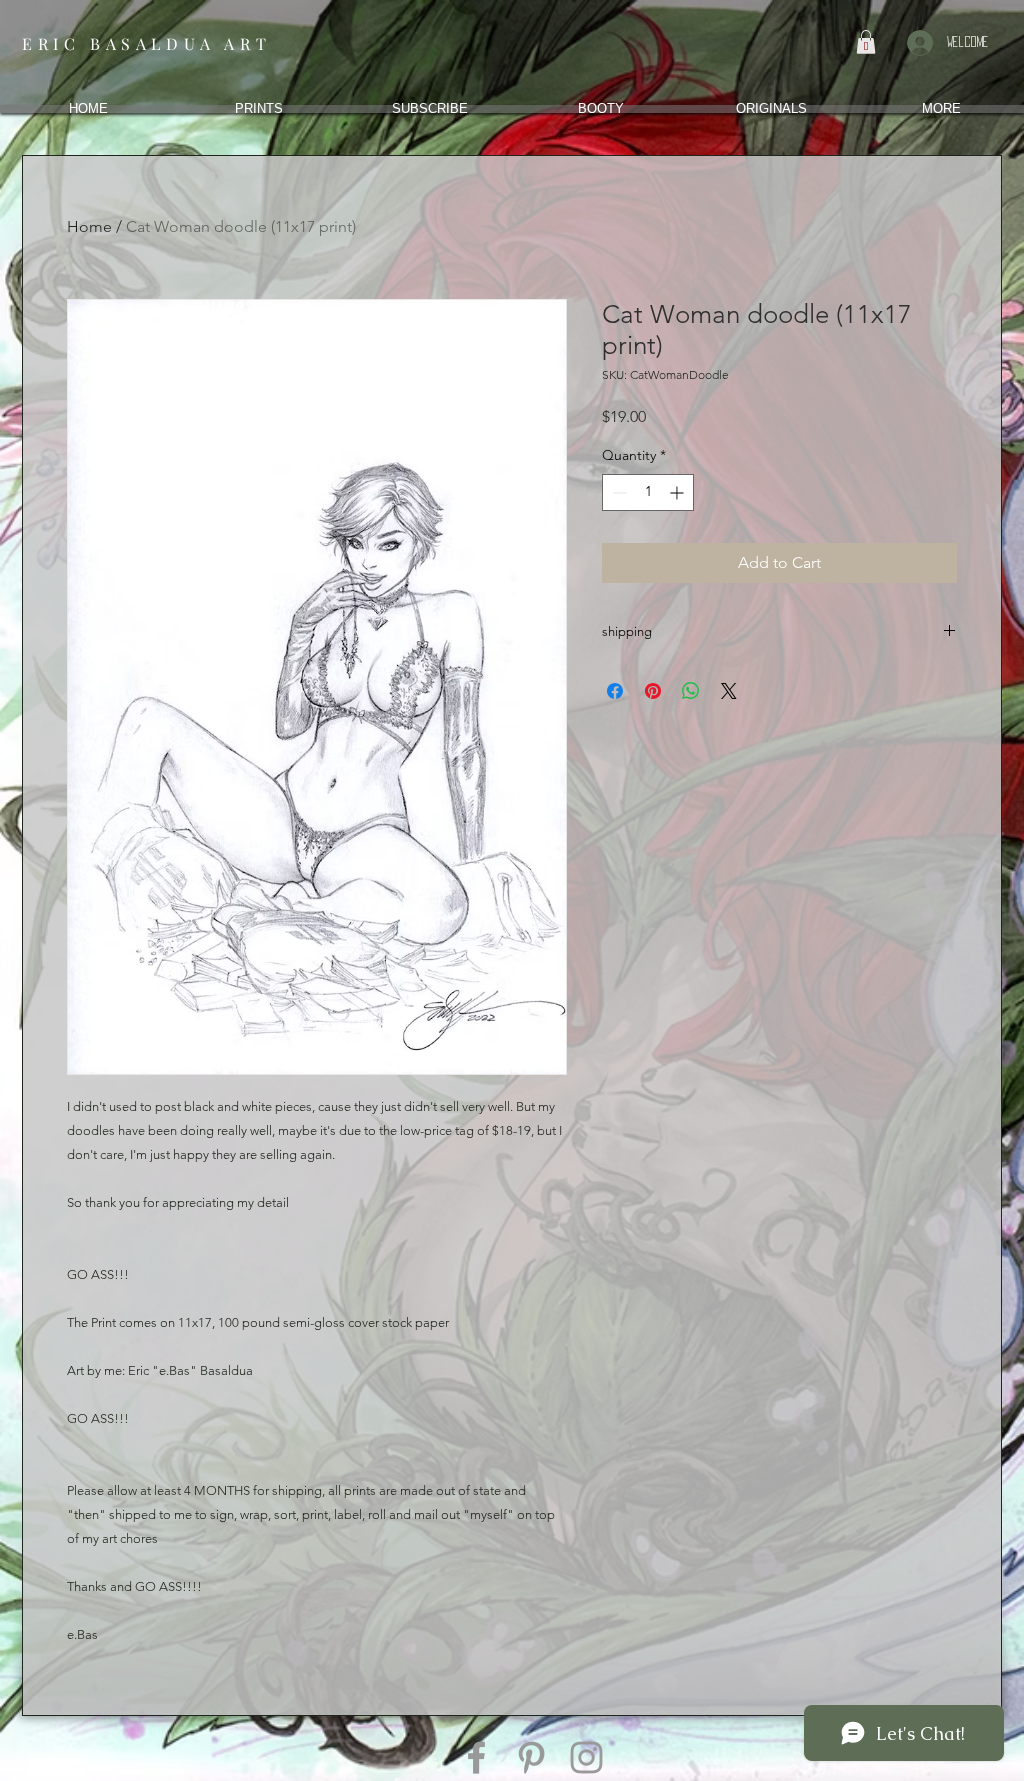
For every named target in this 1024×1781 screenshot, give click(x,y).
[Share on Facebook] (615, 691)
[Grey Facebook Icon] (476, 1757)
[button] (866, 42)
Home (89, 226)
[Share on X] (729, 691)
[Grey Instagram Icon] (586, 1757)
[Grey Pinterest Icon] (531, 1757)
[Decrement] (617, 492)
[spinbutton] (648, 492)
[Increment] (678, 492)
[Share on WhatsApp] (691, 691)
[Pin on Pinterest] (653, 691)
